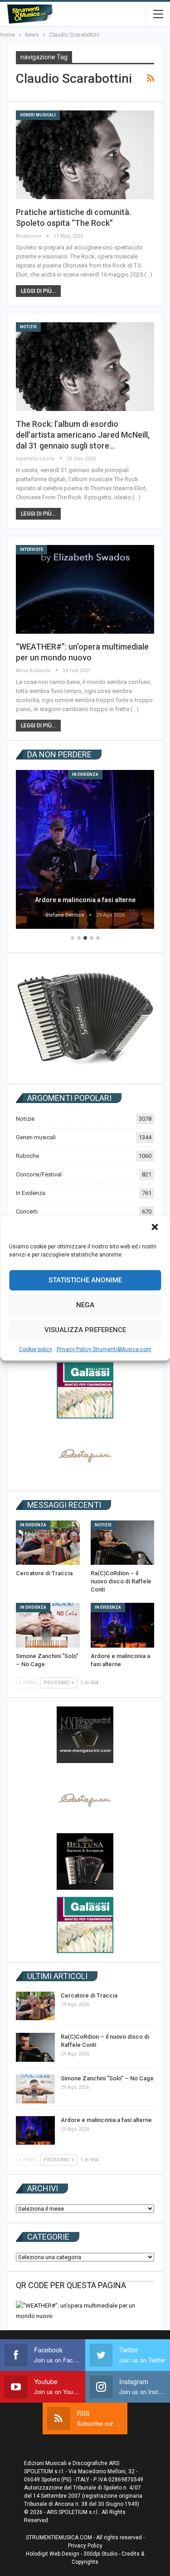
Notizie (28, 327)
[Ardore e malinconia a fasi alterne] (85, 849)
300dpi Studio (100, 2554)
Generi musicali (38, 115)
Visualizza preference (85, 1330)
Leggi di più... (38, 291)
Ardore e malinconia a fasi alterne (85, 900)
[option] (85, 851)
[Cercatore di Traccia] (48, 1543)
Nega (85, 1305)
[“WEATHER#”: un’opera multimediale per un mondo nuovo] (85, 589)
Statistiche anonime (85, 1280)
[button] (155, 1228)
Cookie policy (36, 1349)
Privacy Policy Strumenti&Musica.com (104, 1349)
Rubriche (27, 1156)
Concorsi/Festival (39, 1174)
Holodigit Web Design (53, 2554)
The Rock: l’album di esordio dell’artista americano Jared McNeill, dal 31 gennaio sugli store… (83, 435)
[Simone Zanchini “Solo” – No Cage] (48, 1625)
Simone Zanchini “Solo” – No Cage (107, 2078)
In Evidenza (85, 774)
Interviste (32, 550)
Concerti (27, 1212)
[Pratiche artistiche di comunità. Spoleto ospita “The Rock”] (85, 155)
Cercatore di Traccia (89, 1995)
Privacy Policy (85, 2546)
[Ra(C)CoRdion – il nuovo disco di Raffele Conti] (123, 1543)
